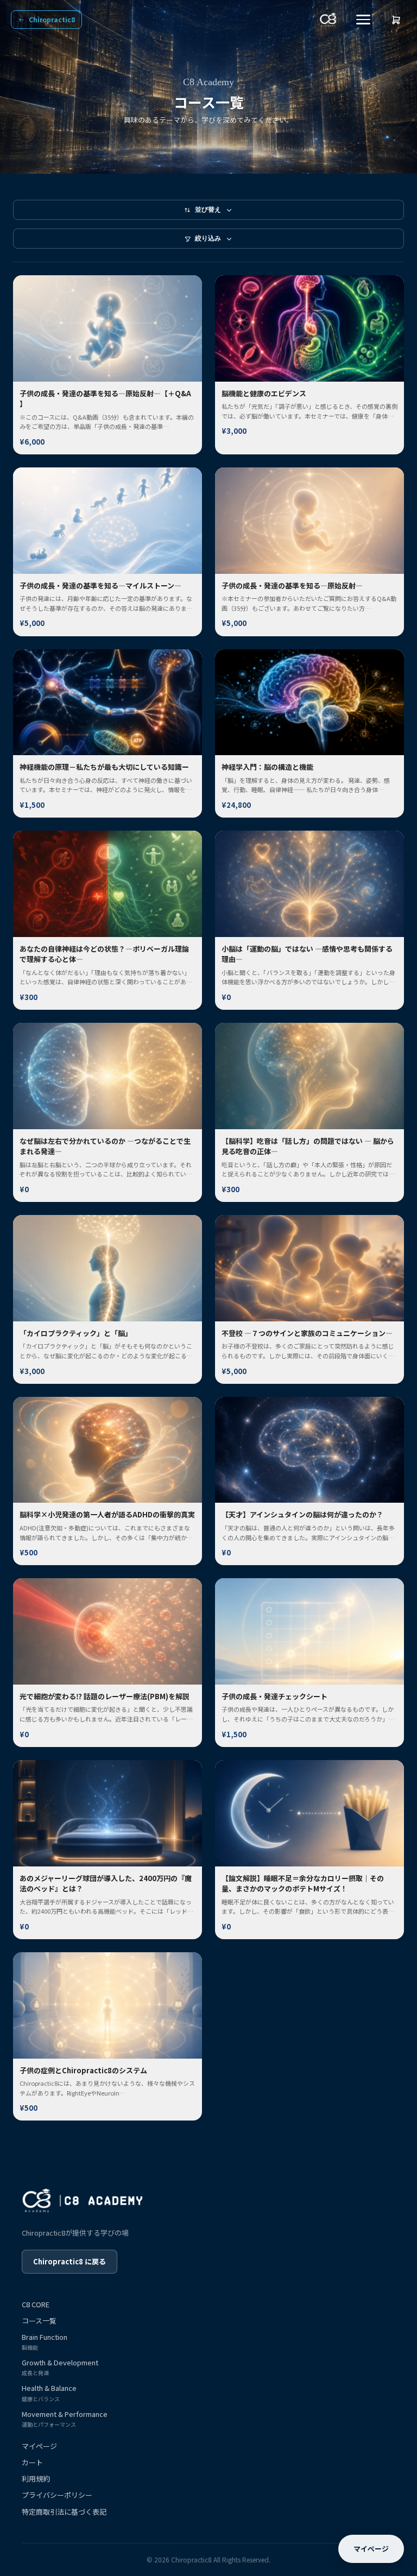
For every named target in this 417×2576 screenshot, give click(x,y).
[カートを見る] (396, 20)
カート (32, 2463)
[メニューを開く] (363, 20)
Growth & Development (60, 2367)
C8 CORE (36, 2305)
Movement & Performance (65, 2419)
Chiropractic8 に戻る (69, 2261)
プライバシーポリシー (57, 2495)
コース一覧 (39, 2321)
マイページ (39, 2446)
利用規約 (36, 2479)
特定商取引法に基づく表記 (64, 2512)
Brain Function (45, 2342)
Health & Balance (49, 2393)
